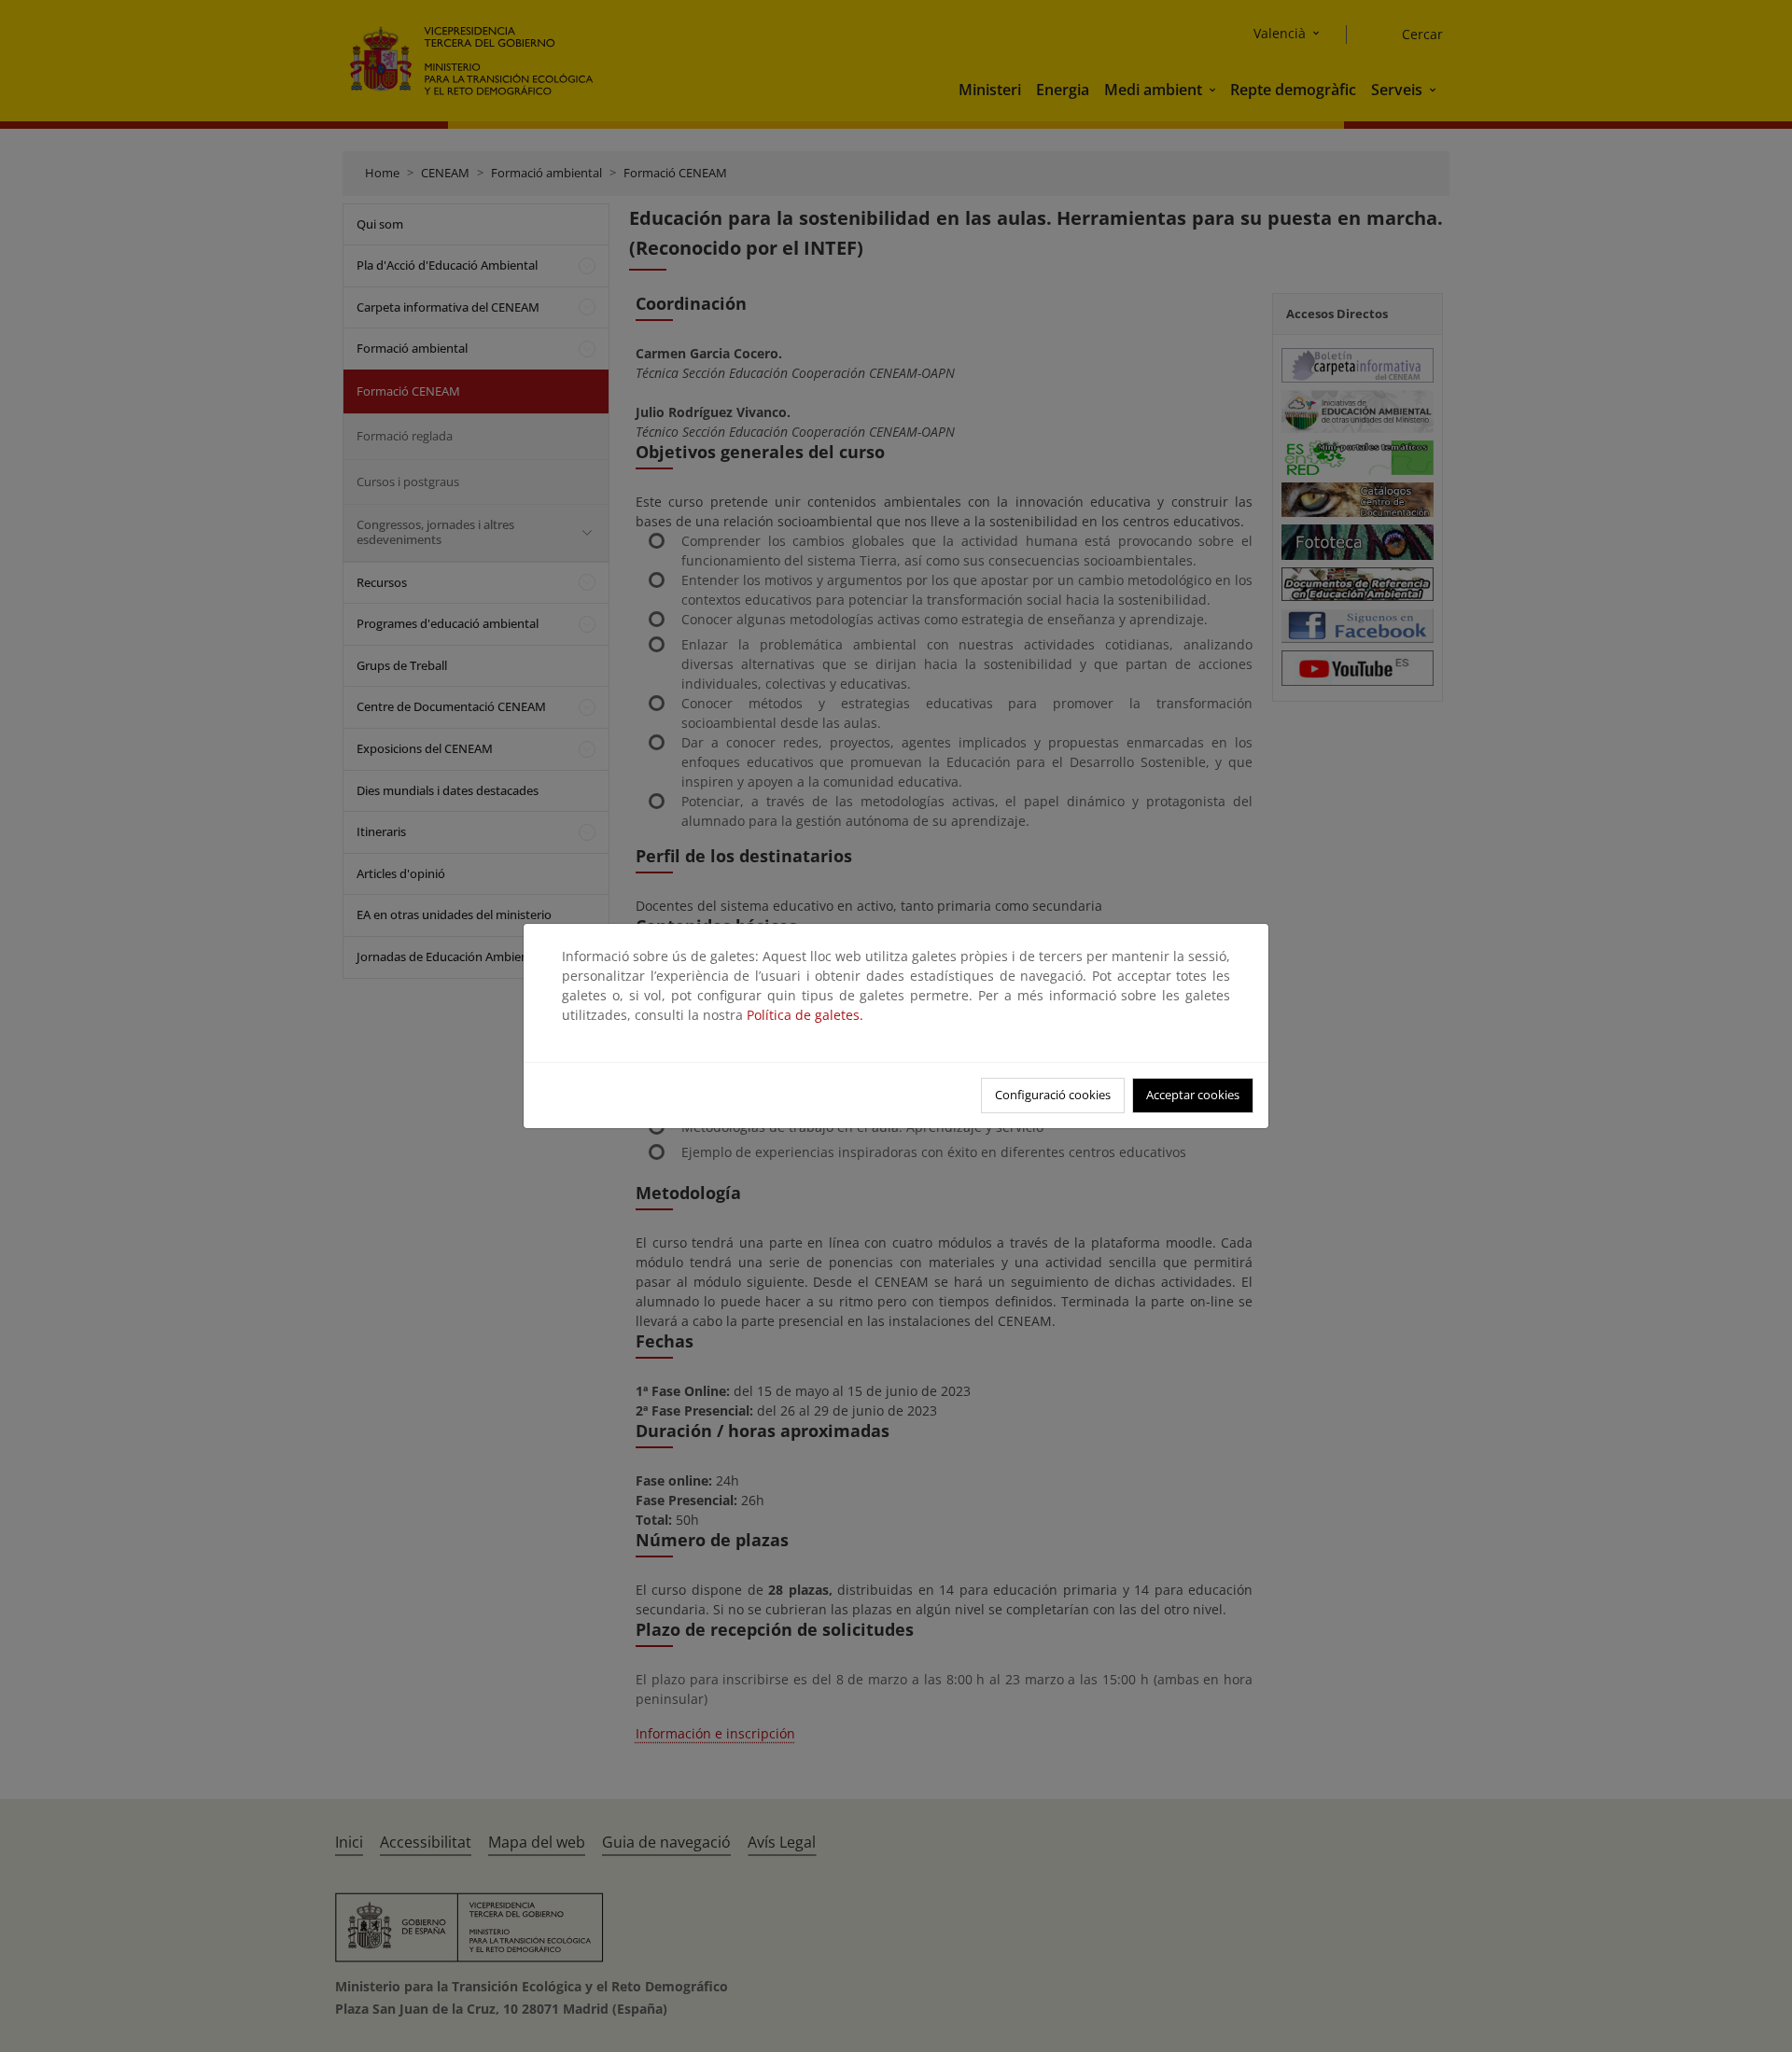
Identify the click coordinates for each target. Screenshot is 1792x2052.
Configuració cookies (1053, 1095)
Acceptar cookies (1193, 1095)
